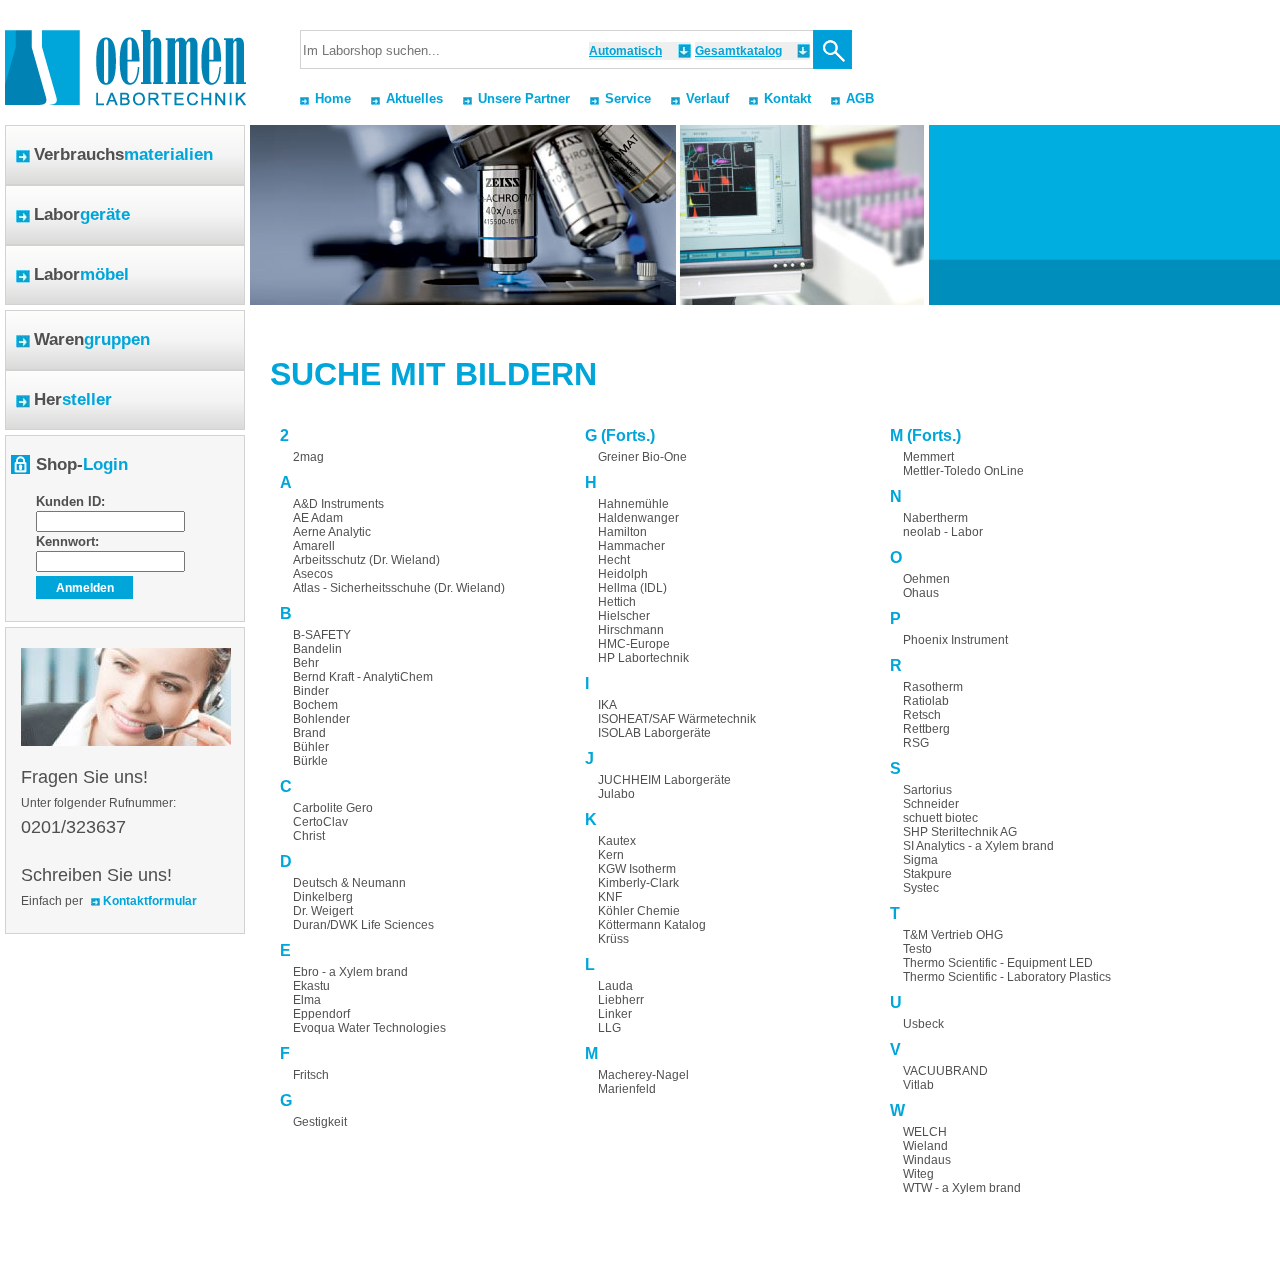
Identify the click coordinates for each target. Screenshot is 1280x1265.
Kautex (617, 841)
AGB (860, 98)
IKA (607, 705)
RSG (916, 743)
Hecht (614, 560)
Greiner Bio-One (642, 457)
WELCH (925, 1132)
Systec (921, 888)
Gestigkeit (320, 1122)
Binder (311, 691)
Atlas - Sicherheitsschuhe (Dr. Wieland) (399, 588)
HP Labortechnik (643, 658)
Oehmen (926, 579)
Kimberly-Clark (638, 883)
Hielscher (624, 616)
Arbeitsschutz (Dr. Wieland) (366, 560)
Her (73, 399)
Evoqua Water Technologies (369, 1028)
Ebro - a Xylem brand (350, 972)
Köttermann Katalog (652, 925)
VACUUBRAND (945, 1071)
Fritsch (311, 1075)
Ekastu (311, 986)
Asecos (313, 574)
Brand (309, 733)
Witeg (918, 1174)
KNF (610, 897)
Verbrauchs (123, 154)
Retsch (922, 715)
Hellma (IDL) (632, 588)
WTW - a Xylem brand (962, 1188)
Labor (82, 214)
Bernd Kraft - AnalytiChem (363, 677)
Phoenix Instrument (955, 640)
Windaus (927, 1160)
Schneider (931, 804)
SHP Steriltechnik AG (960, 832)
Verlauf (707, 98)
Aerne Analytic (332, 532)
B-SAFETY (322, 635)
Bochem (315, 705)
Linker (615, 1014)
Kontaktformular (150, 901)
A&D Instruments (338, 504)
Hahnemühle (633, 504)
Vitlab (918, 1085)
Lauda (615, 986)
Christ (309, 836)
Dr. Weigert (323, 911)
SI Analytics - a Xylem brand (978, 846)
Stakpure (927, 874)
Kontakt (787, 98)
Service (628, 98)
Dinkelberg (323, 897)
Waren (92, 339)
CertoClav (320, 822)
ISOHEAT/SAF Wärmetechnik (677, 719)
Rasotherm (933, 687)
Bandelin (317, 649)
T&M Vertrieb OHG (953, 935)
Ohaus (921, 593)
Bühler (311, 747)
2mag (308, 457)
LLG (609, 1028)
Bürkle (310, 761)
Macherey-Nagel (643, 1075)
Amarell (314, 546)
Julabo (616, 794)
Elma (307, 1000)
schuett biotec (940, 818)
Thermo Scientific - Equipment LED (998, 963)
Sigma (920, 860)
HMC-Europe (634, 644)
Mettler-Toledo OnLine (963, 471)
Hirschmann (631, 630)
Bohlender (321, 719)
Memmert (928, 457)
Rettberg (926, 729)
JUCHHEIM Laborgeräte (664, 780)
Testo (917, 949)
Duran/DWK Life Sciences (363, 925)
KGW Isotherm (637, 869)
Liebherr (621, 1000)
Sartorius (927, 790)
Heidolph (623, 574)
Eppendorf (321, 1014)
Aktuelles (414, 98)
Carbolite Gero (333, 808)
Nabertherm (935, 518)
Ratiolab (926, 701)
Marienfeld (627, 1089)
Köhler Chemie (639, 911)
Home (333, 98)
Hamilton (622, 532)
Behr (306, 663)
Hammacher (631, 546)
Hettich (617, 602)
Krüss (613, 939)
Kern (611, 855)
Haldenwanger (638, 518)
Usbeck (923, 1024)
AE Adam (318, 518)
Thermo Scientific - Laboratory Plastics (1007, 977)
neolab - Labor (943, 532)
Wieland (925, 1146)
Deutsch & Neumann (349, 883)
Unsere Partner (524, 98)
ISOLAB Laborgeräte (654, 733)
